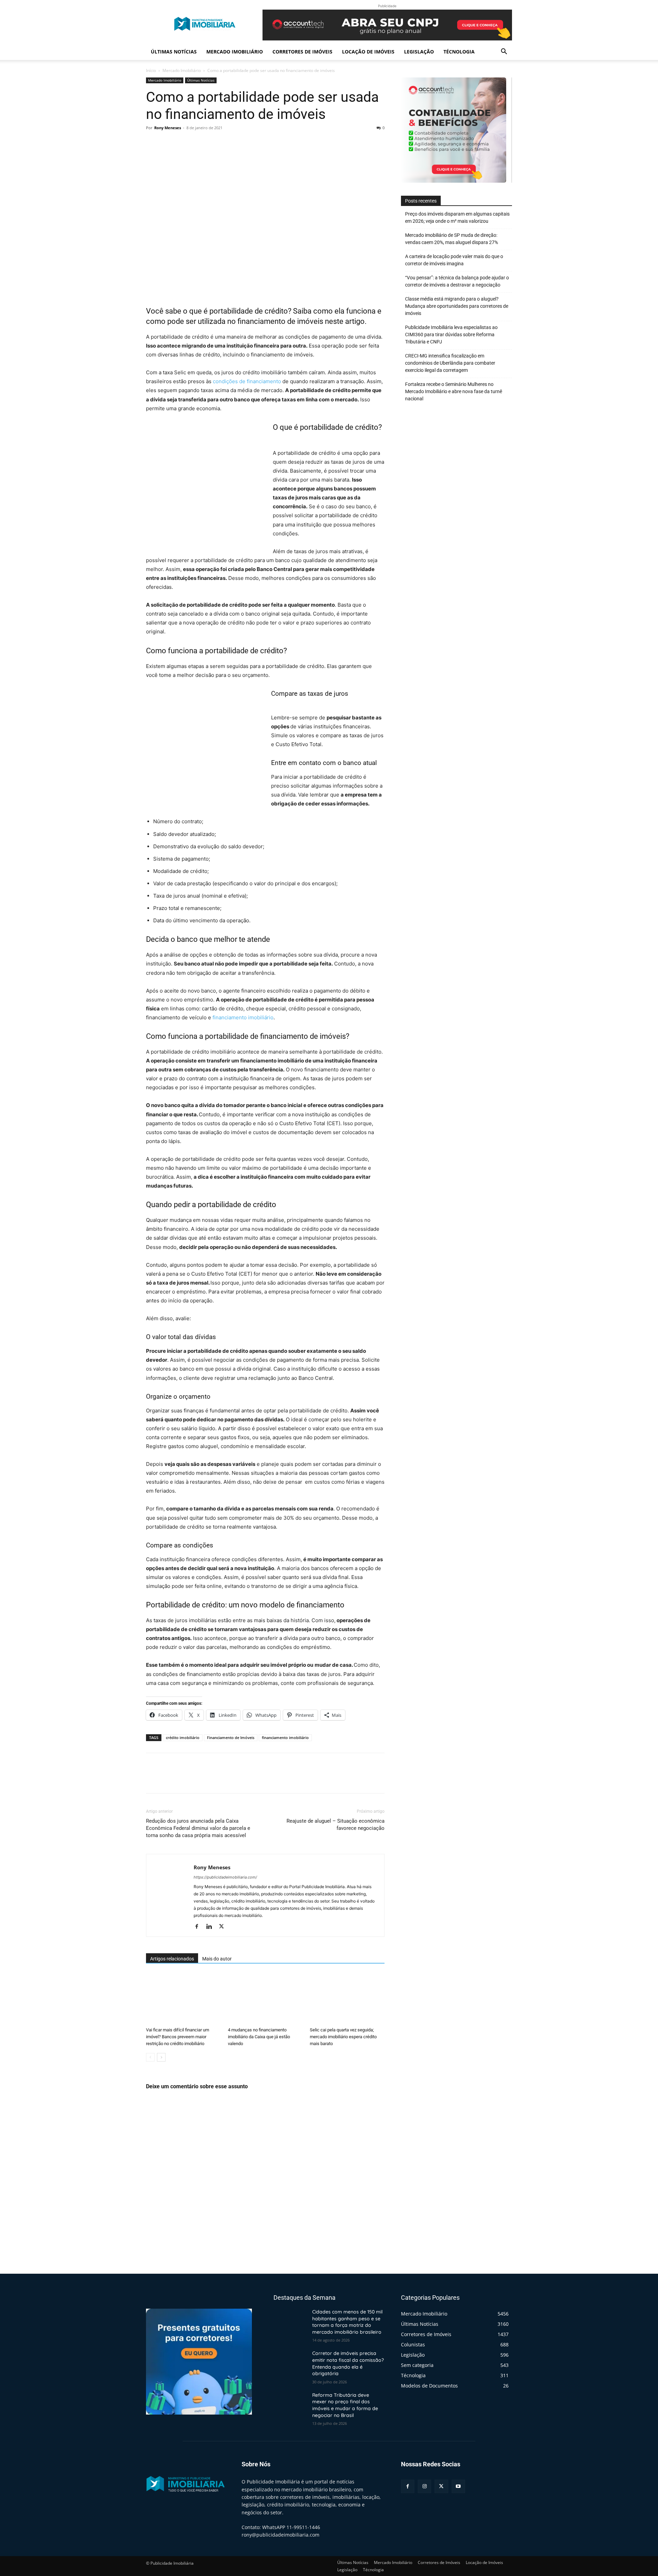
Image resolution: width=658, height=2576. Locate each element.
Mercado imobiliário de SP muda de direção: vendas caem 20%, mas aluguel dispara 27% (452, 239)
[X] (169, 143)
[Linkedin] (212, 1927)
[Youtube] (458, 2486)
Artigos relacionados (172, 1959)
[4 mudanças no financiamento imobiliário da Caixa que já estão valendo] (265, 1998)
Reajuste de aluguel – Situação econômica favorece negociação (336, 1825)
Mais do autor (217, 1959)
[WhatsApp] (200, 143)
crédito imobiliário (183, 1737)
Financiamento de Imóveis (231, 1737)
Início (151, 70)
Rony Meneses (168, 128)
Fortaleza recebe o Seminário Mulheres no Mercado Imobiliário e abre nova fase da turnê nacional (454, 391)
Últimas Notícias (174, 52)
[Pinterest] (184, 143)
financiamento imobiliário (242, 1017)
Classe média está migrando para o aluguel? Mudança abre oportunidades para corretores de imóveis (457, 306)
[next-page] (161, 2057)
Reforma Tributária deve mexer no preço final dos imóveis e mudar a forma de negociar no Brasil (345, 2405)
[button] (504, 52)
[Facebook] (153, 143)
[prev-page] (150, 2057)
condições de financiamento (247, 381)
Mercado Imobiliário (235, 52)
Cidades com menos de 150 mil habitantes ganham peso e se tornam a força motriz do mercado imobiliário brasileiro (347, 2322)
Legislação (419, 52)
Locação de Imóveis (368, 52)
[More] (216, 143)
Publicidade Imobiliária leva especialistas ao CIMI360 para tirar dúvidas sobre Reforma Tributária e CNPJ (451, 335)
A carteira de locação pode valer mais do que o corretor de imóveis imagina (454, 260)
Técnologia (459, 52)
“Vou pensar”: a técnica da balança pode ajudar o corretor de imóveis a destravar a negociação (457, 281)
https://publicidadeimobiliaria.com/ (225, 1877)
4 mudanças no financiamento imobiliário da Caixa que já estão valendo (259, 2037)
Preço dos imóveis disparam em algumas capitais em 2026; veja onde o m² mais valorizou (457, 217)
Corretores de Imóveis (302, 52)
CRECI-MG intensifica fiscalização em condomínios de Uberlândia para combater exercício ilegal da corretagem (450, 363)
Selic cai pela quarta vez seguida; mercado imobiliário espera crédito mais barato (343, 2037)
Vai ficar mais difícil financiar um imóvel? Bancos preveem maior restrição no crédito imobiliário (178, 2037)
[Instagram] (424, 2486)
